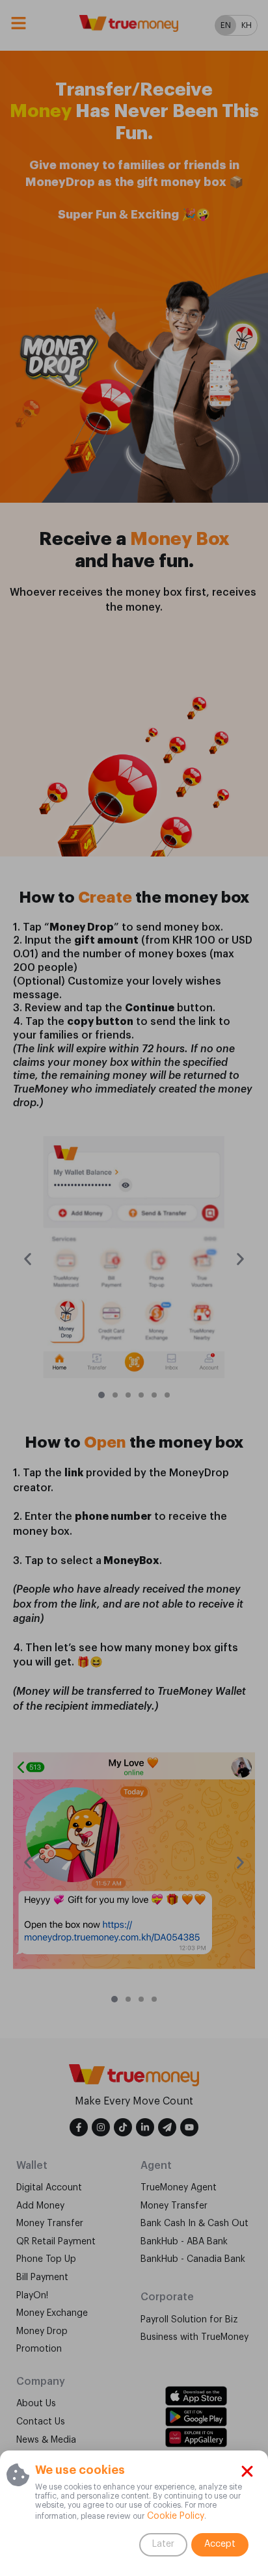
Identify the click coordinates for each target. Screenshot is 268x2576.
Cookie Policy (174, 2516)
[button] (247, 2471)
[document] (134, 1288)
